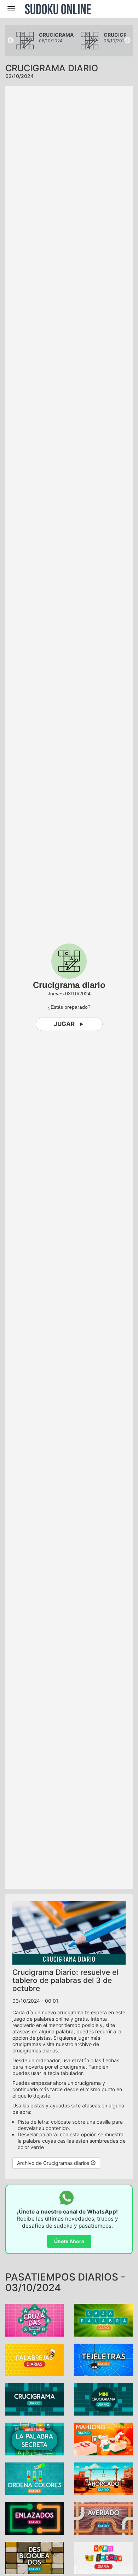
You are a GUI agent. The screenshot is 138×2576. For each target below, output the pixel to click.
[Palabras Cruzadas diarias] (34, 2319)
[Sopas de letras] (103, 2557)
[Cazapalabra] (103, 2319)
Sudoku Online (58, 9)
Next (127, 41)
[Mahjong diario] (103, 2438)
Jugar (64, 1024)
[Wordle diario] (34, 2438)
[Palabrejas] (34, 2359)
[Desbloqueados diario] (34, 2557)
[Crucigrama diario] (34, 2399)
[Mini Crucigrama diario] (103, 2399)
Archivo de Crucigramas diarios (54, 2163)
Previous (11, 41)
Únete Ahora (69, 2241)
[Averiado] (103, 2518)
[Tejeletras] (103, 2359)
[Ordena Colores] (34, 2478)
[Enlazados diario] (34, 2518)
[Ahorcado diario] (103, 2478)
